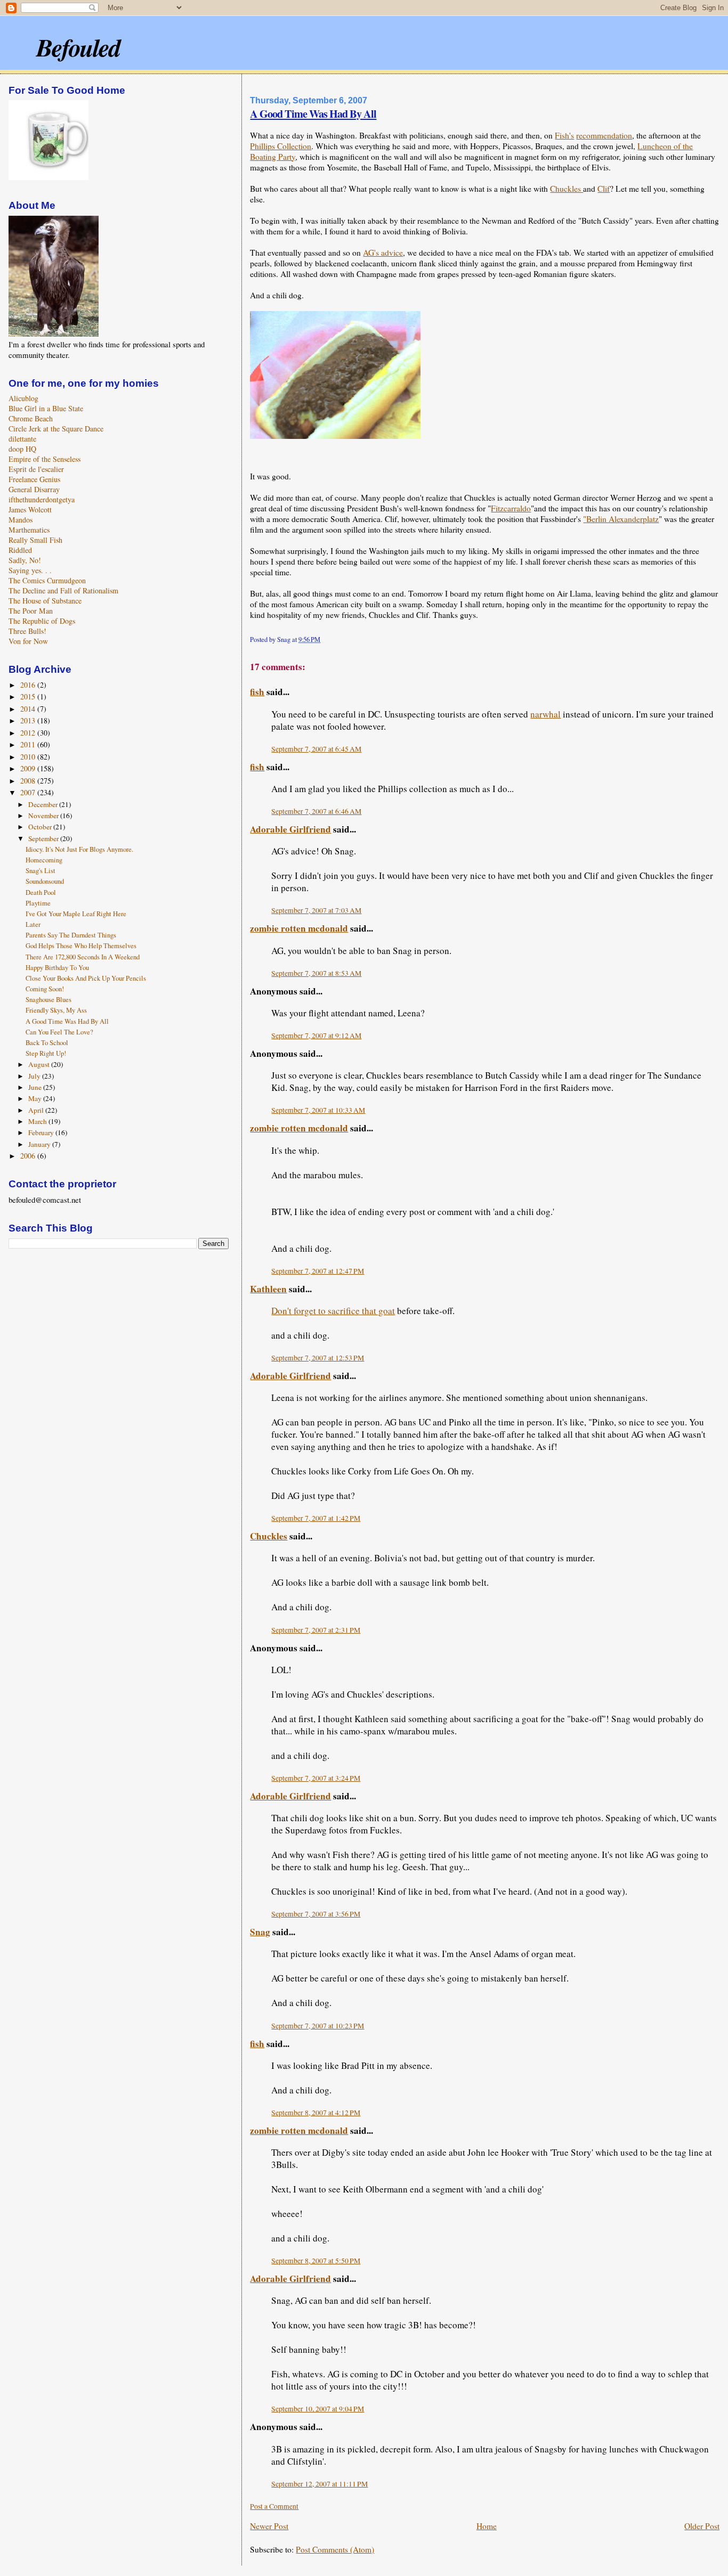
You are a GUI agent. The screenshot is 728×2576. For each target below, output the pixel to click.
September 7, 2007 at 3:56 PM (316, 1914)
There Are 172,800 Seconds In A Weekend (83, 957)
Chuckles (567, 189)
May (36, 1098)
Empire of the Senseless (45, 459)
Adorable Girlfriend (290, 829)
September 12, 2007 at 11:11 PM (319, 2484)
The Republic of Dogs (42, 621)
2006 (29, 1156)
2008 (29, 781)
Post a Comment (274, 2506)
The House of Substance (45, 601)
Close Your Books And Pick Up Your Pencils (86, 978)
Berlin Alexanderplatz (622, 519)
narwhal (545, 714)
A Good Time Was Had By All (313, 113)
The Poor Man (31, 611)
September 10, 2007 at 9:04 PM (318, 2409)
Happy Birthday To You (57, 968)
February (42, 1132)
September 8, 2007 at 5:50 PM (316, 2261)
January (40, 1144)
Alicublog (23, 398)
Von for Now (28, 641)
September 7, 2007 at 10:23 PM (318, 2026)
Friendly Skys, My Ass (56, 1010)
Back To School (47, 1043)
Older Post (702, 2526)
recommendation (604, 135)
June (36, 1087)
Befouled (78, 47)
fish (257, 692)
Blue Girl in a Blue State (46, 408)
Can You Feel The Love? (59, 1032)
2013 (29, 720)
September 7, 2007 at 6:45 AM (316, 749)
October (41, 827)
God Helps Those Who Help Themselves (81, 946)
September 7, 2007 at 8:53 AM (316, 973)
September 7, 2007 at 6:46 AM (316, 811)
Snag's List (41, 871)
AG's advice (383, 252)
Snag (260, 1932)
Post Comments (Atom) (335, 2549)
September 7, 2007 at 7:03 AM (316, 910)
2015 (29, 696)
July (35, 1076)
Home (487, 2526)
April (37, 1110)
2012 (29, 733)
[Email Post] (323, 639)
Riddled (20, 550)
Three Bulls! (27, 631)
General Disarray (34, 489)
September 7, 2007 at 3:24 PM (316, 1778)
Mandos (21, 520)
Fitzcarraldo (511, 508)
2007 (29, 792)
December (44, 804)
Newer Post (269, 2526)
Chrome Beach (31, 418)
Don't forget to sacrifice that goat (333, 1311)
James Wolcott (30, 510)
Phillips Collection (281, 146)
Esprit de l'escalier (36, 469)
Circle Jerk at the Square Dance (56, 429)
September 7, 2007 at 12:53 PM (318, 1358)
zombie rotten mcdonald (299, 928)
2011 (29, 744)
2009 (29, 768)
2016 (29, 685)
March (38, 1121)
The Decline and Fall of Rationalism (63, 590)
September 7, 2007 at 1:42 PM (316, 1518)
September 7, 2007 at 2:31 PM (316, 1630)
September (44, 838)
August (40, 1064)
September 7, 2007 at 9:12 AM (316, 1036)
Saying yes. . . (30, 570)
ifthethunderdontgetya (42, 499)
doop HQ (22, 449)
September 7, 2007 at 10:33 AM (318, 1110)
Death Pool (41, 892)
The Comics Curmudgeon (47, 580)
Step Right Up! (46, 1053)
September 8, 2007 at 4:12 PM (316, 2113)
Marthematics (29, 530)
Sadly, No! (25, 560)
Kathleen (268, 1289)
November (44, 816)
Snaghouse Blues (48, 1000)
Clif (604, 189)
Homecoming (44, 860)
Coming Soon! (45, 989)
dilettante (22, 439)
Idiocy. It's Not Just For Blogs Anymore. (79, 849)
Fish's (564, 135)
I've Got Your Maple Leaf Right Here (76, 914)
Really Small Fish (35, 540)
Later (33, 924)
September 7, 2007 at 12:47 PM (318, 1271)
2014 (29, 709)
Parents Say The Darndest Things (71, 935)
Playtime (38, 903)
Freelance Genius (34, 479)
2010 (29, 757)
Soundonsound (45, 881)
